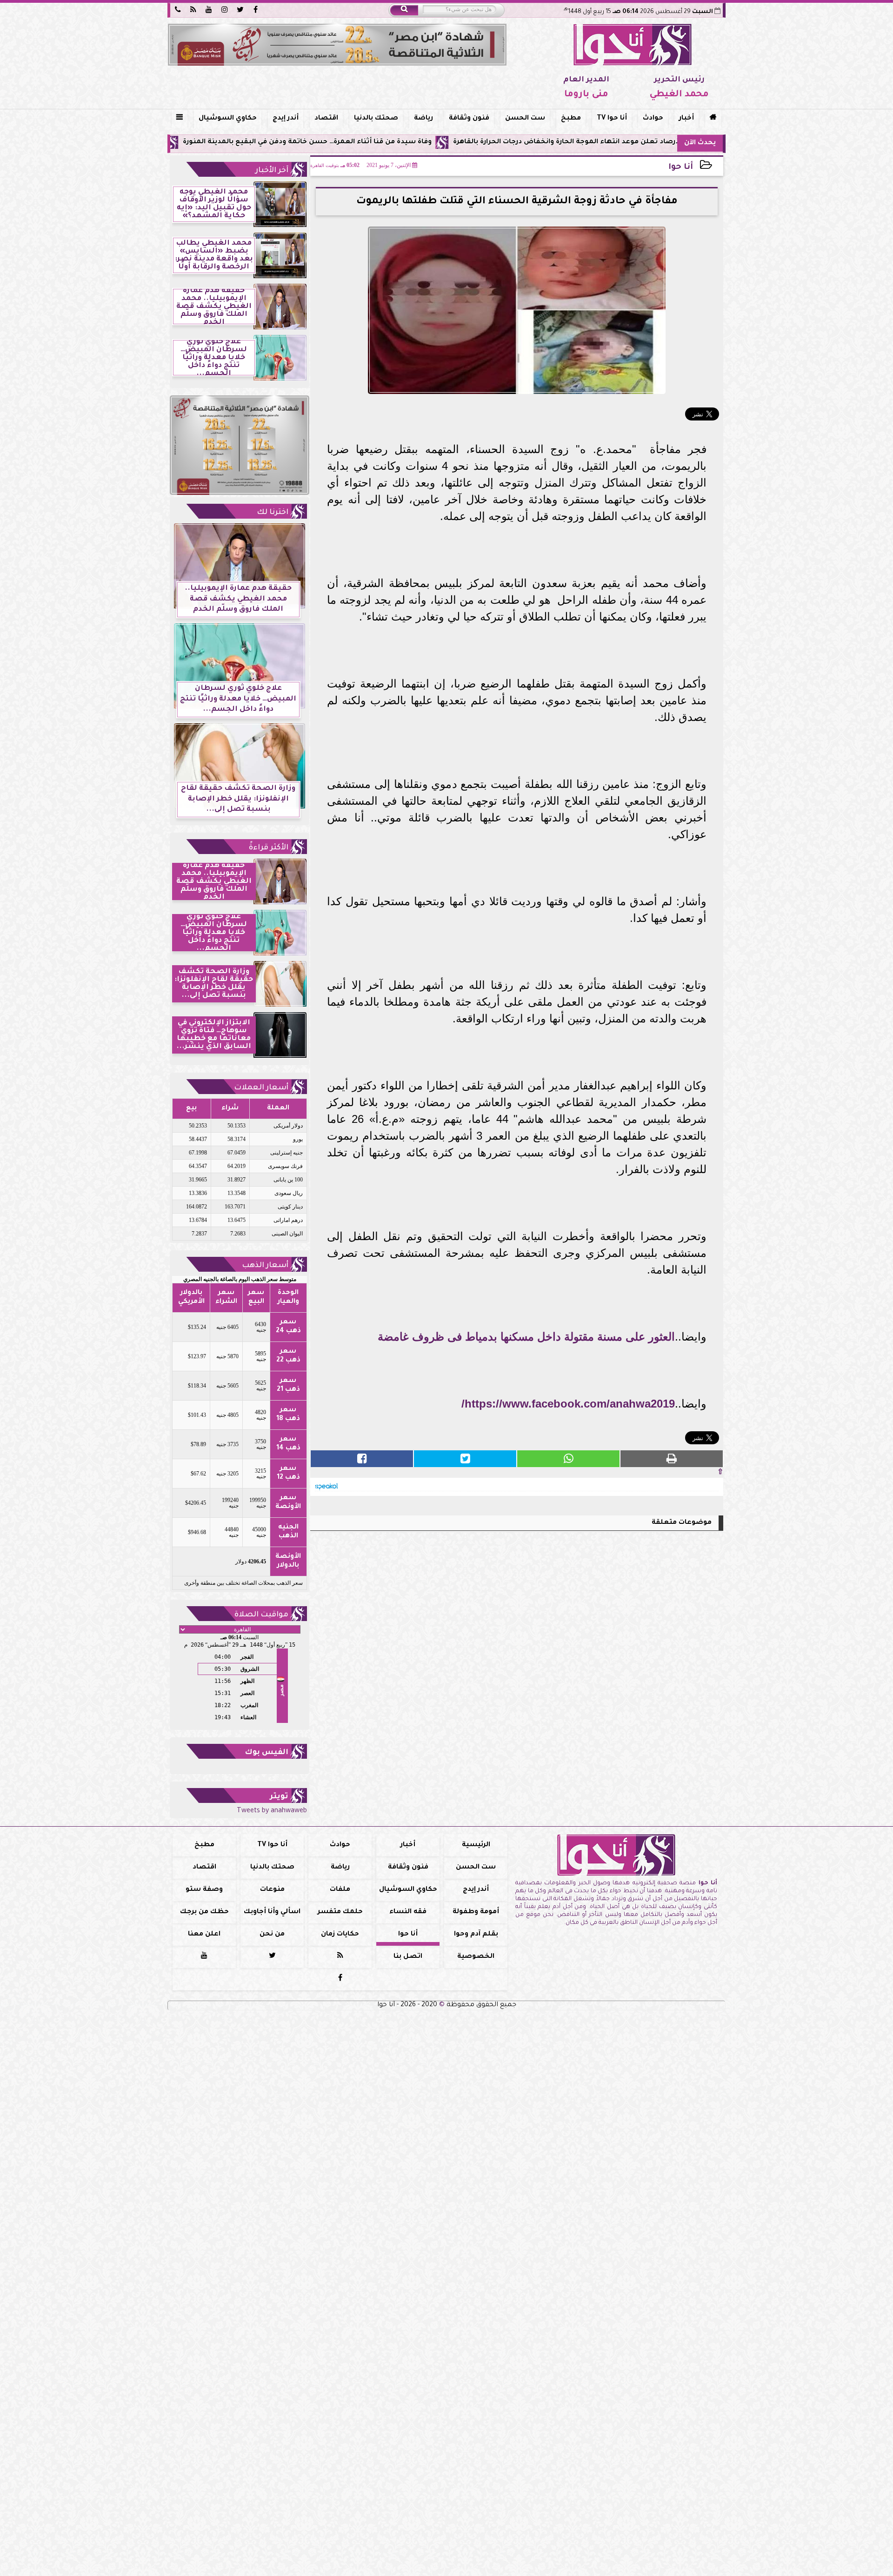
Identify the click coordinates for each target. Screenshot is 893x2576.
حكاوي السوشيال (228, 119)
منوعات (272, 1890)
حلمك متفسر (340, 1912)
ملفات (340, 1890)
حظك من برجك (204, 1912)
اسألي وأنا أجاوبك (272, 1912)
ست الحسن (525, 119)
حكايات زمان (340, 1935)
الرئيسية (476, 1845)
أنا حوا (681, 168)
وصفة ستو (204, 1890)
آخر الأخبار (272, 171)
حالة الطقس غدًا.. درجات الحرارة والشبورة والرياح (188, 142)
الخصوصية (476, 1957)
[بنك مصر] (337, 45)
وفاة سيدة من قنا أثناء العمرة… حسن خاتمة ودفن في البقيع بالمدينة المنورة (412, 142)
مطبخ (571, 119)
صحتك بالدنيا (376, 119)
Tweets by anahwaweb (272, 1811)
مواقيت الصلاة (261, 1615)
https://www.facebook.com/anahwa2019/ (568, 1404)
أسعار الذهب (265, 1266)
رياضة (423, 119)
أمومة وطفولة (476, 1912)
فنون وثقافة (469, 119)
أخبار (686, 119)
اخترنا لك (273, 513)
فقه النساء (408, 1912)
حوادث (653, 119)
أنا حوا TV (612, 119)
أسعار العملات (261, 1088)
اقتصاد (326, 119)
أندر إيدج (286, 119)
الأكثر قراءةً (269, 848)
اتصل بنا (408, 1957)
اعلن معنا (204, 1935)
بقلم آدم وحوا (476, 1935)
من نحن (272, 1935)
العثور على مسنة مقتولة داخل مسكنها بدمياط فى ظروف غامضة (526, 1337)
